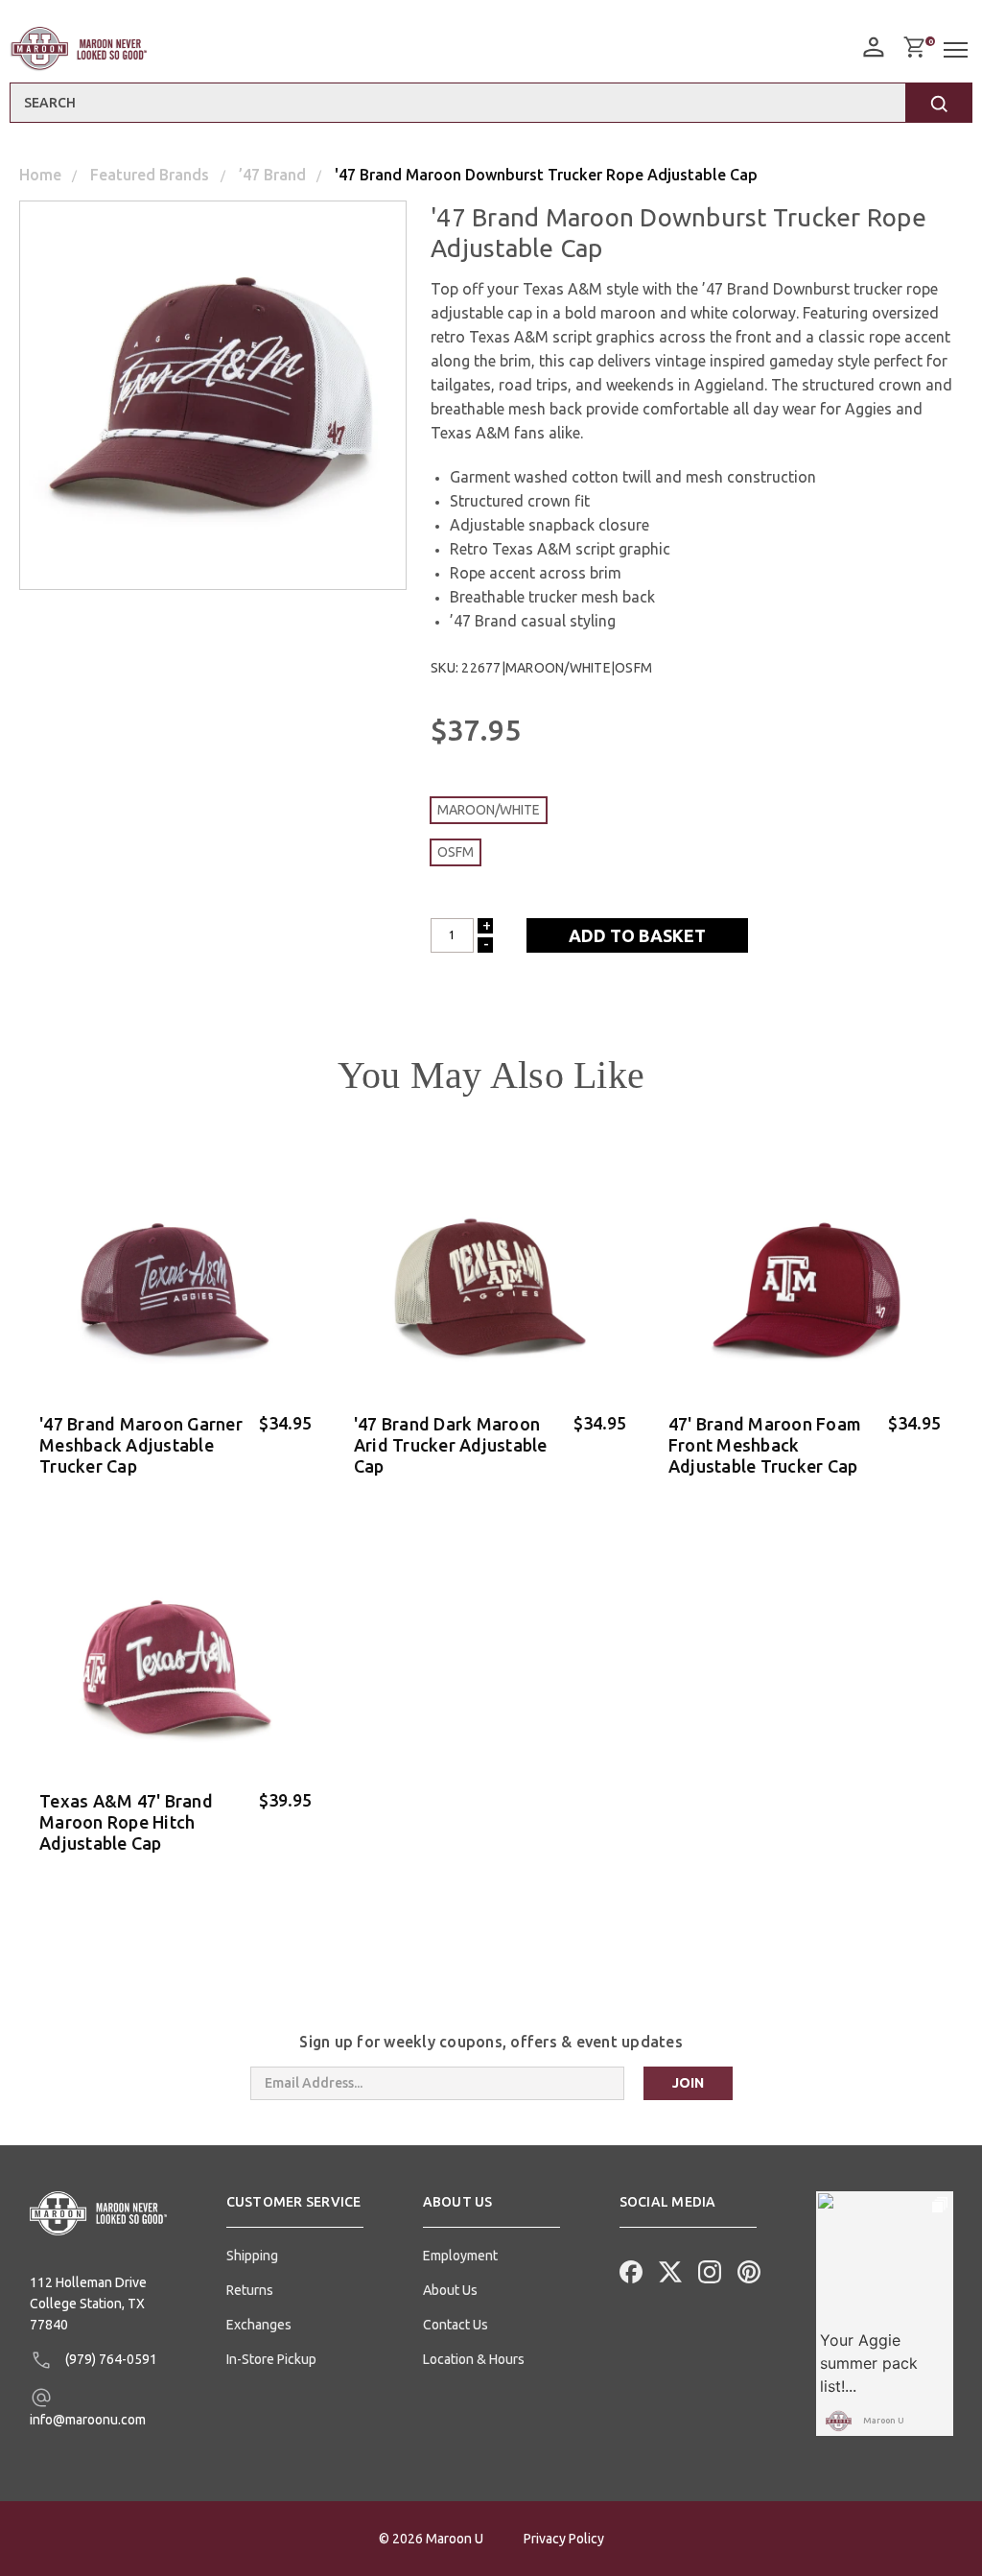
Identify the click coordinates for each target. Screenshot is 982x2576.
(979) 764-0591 (110, 2359)
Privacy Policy (564, 2539)
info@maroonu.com (88, 2420)
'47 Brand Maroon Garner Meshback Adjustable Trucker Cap (141, 1445)
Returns (250, 2290)
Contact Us (456, 2325)
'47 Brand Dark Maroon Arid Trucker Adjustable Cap (451, 1445)
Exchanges (259, 2325)
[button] (295, 2210)
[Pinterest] (747, 2270)
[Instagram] (708, 2270)
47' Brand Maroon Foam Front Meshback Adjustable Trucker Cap (765, 1445)
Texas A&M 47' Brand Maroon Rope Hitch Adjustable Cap (126, 1822)
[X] (668, 2270)
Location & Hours (474, 2359)
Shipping (252, 2256)
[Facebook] (629, 2270)
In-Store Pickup (271, 2359)
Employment (460, 2256)
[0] (914, 47)
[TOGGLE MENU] (958, 50)
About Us (450, 2290)
